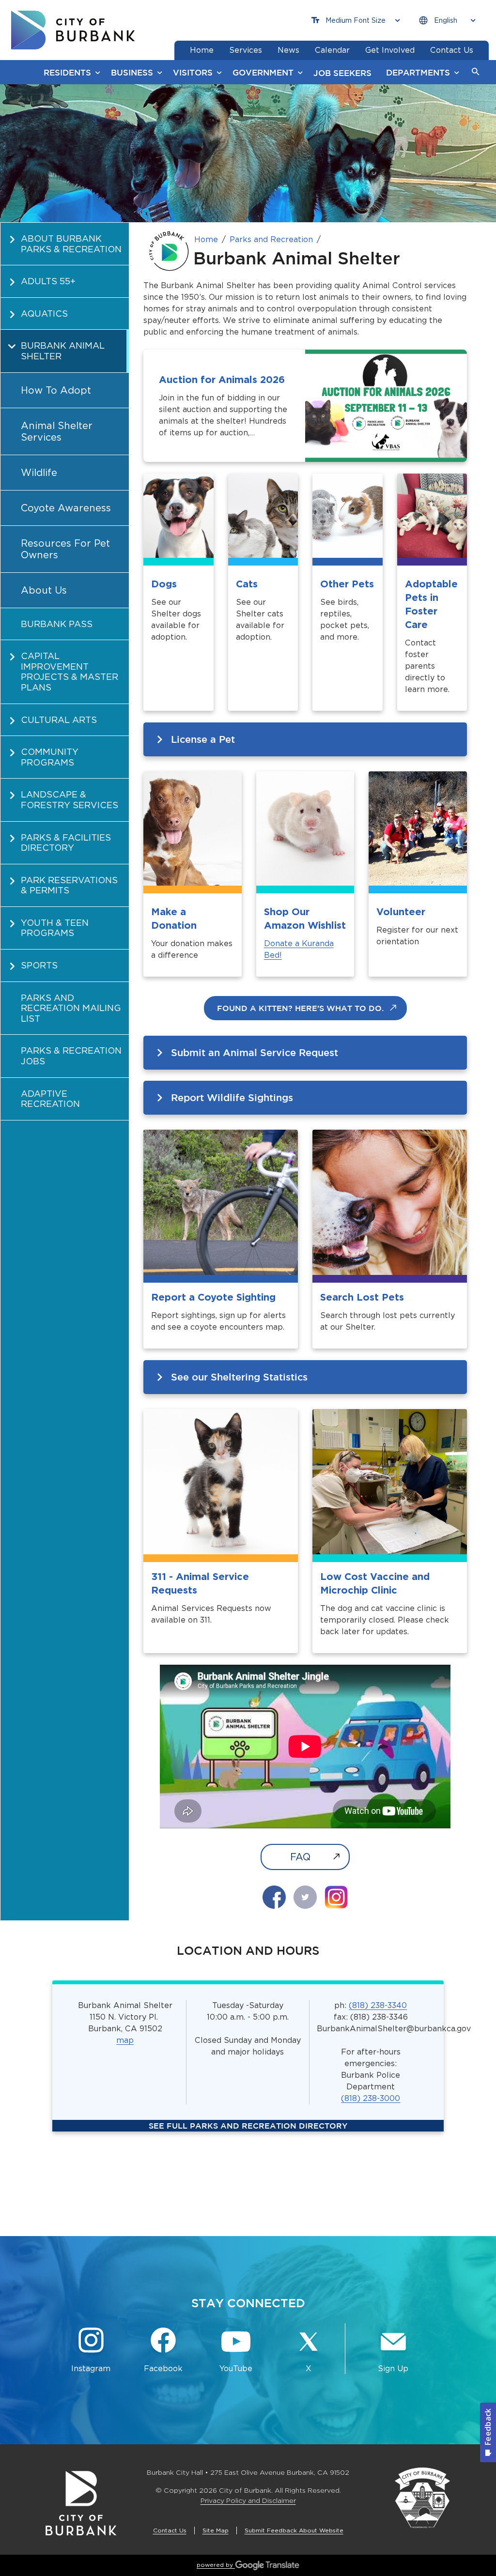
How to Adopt (56, 390)
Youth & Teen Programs (55, 928)
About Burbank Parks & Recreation (71, 244)
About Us (44, 590)
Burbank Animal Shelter (63, 351)
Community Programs (50, 757)
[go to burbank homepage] (73, 30)
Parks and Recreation (271, 239)
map (125, 2040)
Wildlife (39, 473)
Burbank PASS (57, 624)
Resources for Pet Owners (65, 549)
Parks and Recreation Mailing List (71, 1008)
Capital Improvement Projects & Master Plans (70, 672)
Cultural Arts (59, 720)
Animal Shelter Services (57, 431)
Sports (39, 965)
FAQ (300, 1857)
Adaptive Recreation (50, 1099)
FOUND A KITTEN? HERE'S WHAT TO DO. (300, 1008)
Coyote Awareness (66, 508)
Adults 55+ (48, 281)
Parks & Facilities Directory (66, 843)
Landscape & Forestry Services (70, 800)
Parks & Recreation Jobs (71, 1056)
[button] (476, 72)
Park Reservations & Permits (69, 885)
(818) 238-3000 (371, 2098)
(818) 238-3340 (378, 2005)
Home (206, 239)
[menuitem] (65, 244)
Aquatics (44, 314)
